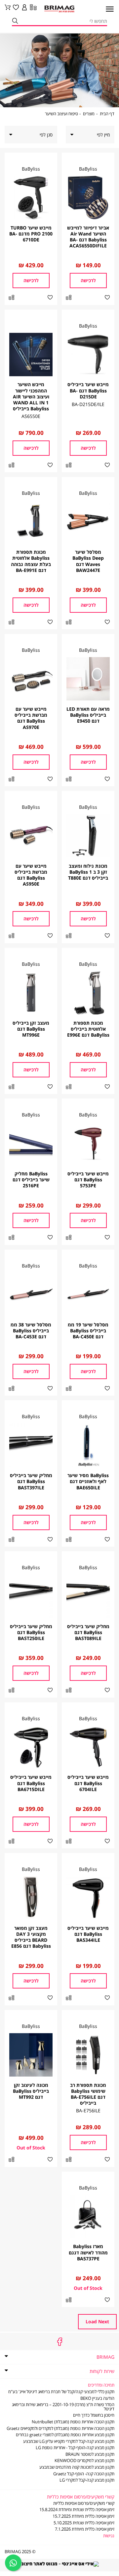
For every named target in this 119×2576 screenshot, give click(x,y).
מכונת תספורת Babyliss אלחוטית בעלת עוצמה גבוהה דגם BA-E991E (31, 561)
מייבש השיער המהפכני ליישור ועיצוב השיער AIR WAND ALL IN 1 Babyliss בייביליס (31, 396)
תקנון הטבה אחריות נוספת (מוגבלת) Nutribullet (73, 2422)
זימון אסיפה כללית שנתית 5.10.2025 (84, 2523)
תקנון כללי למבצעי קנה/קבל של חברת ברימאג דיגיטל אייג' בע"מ (61, 2392)
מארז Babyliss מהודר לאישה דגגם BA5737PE (88, 2252)
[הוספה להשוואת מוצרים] (69, 298)
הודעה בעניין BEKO (97, 2398)
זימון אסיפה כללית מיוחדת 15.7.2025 (83, 2516)
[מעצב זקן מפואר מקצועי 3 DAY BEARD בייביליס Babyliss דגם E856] (31, 1898)
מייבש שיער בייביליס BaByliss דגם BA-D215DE (88, 390)
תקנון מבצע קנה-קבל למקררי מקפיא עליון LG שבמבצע (69, 2441)
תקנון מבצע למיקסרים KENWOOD (84, 2461)
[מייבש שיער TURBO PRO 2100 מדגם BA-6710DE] (31, 198)
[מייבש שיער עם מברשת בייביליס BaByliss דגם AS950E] (31, 836)
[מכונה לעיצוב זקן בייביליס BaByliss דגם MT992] (31, 2055)
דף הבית (107, 114)
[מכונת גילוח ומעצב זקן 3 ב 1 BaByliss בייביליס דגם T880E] (88, 836)
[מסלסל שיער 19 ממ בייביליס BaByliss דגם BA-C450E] (88, 1294)
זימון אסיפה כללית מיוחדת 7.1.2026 (85, 2529)
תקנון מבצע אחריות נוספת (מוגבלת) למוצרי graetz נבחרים (65, 2435)
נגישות (109, 2536)
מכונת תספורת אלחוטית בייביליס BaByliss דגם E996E (88, 1029)
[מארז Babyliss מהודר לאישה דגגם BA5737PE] (88, 2216)
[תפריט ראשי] (107, 11)
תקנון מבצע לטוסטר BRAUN (90, 2454)
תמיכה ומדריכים (101, 2385)
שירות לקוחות (102, 2371)
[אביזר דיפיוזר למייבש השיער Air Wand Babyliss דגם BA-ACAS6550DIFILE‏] (88, 198)
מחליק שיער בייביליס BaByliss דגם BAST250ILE (31, 1632)
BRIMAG (105, 2357)
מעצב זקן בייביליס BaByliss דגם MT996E (31, 1029)
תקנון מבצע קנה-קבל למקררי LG (87, 2480)
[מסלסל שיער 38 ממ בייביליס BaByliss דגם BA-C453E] (31, 1294)
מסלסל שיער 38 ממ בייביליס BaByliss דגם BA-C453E (31, 1331)
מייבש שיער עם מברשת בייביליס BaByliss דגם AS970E (31, 718)
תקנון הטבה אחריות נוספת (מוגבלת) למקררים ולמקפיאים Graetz (60, 2428)
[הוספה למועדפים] (107, 298)
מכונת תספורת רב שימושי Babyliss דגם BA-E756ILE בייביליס (88, 2094)
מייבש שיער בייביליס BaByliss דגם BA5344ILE (88, 1934)
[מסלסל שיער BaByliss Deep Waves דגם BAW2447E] (88, 522)
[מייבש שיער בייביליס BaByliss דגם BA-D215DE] (88, 355)
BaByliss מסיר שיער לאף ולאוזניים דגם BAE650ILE (88, 1481)
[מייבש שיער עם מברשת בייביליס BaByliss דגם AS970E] (31, 679)
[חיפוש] (15, 21)
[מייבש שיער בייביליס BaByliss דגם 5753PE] (88, 1143)
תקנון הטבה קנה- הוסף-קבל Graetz (84, 2474)
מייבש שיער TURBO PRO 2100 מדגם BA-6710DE (31, 234)
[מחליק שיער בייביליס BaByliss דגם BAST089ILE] (88, 1596)
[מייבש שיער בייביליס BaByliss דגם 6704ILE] (88, 1747)
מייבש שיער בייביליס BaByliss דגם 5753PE (88, 1180)
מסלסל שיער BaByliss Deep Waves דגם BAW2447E (88, 561)
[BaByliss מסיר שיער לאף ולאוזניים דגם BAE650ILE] (88, 1445)
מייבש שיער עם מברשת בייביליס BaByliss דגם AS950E (31, 875)
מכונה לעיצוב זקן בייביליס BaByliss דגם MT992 (31, 2091)
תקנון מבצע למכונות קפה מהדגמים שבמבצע (77, 2467)
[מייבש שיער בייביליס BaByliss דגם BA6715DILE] (31, 1747)
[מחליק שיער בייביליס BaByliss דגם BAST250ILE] (31, 1596)
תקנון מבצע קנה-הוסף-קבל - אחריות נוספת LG (75, 2448)
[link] (24, 8)
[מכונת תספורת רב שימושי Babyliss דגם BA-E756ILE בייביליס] (88, 2055)
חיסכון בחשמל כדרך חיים (94, 2415)
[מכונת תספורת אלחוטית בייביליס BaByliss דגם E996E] (88, 993)
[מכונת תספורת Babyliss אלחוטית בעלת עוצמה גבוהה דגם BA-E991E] (31, 522)
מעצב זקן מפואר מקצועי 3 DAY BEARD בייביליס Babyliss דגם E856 (31, 1937)
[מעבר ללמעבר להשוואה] (33, 8)
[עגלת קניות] (8, 8)
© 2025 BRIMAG (20, 2552)
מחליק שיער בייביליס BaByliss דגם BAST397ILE (31, 1481)
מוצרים (89, 114)
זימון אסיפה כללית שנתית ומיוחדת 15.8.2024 (77, 2510)
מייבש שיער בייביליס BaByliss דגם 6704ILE (88, 1783)
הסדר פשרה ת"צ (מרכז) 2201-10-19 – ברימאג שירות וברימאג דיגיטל (63, 2407)
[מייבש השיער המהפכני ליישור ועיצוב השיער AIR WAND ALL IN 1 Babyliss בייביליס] (31, 355)
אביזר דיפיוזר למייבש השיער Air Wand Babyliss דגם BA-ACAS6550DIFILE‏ (88, 237)
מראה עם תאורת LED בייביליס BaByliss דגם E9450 (88, 715)
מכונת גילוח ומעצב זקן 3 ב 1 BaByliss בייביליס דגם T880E (88, 872)
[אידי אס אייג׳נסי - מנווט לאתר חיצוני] (59, 2563)
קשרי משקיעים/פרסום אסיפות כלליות (84, 2503)
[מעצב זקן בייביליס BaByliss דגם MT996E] (31, 993)
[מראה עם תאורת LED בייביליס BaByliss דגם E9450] (88, 679)
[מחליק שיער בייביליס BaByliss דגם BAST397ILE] (31, 1445)
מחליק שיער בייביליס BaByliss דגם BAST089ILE (88, 1632)
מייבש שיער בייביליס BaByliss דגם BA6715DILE (31, 1783)
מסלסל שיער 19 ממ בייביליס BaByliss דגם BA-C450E (88, 1331)
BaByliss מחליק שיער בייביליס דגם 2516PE (31, 1180)
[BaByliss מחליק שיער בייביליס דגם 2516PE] (31, 1143)
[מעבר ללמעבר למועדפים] (16, 8)
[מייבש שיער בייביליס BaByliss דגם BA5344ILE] (88, 1898)
